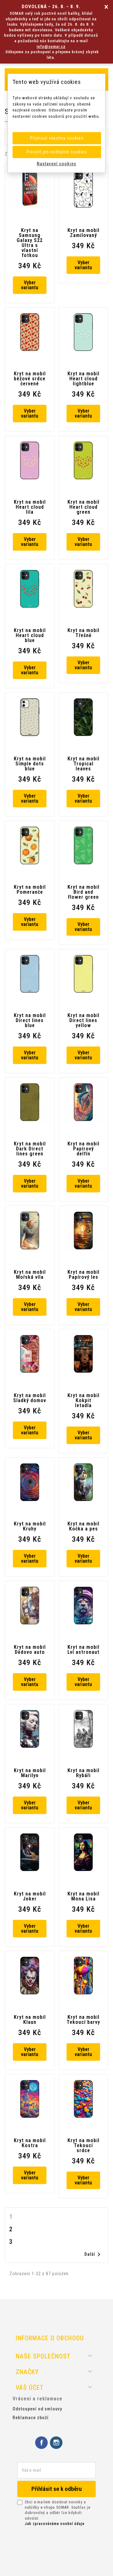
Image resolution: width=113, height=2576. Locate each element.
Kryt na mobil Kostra (30, 2143)
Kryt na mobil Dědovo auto (30, 1650)
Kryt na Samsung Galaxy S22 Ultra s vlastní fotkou (30, 243)
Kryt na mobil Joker (30, 1896)
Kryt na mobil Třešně (83, 633)
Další (94, 2255)
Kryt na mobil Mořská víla (30, 1275)
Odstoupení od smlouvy (37, 2409)
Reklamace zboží (31, 2418)
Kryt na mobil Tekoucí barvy (83, 2020)
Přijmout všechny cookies (57, 138)
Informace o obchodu (50, 2338)
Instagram (56, 2443)
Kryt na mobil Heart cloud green (83, 507)
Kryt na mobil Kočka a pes (83, 1526)
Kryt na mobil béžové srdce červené (30, 379)
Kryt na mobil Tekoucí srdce (83, 2146)
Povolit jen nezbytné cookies (57, 152)
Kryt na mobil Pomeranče (30, 890)
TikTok (71, 2443)
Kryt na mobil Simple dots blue (30, 764)
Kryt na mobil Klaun (30, 2020)
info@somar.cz (51, 46)
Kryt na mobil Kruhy (30, 1526)
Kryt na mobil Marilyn (30, 1773)
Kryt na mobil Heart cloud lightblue (83, 379)
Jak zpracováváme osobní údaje (55, 2524)
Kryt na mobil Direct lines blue (30, 1021)
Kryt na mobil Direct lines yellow (83, 1021)
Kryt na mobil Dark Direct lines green (30, 1149)
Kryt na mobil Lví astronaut (83, 1650)
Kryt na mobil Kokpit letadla (83, 1401)
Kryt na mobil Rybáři (83, 1773)
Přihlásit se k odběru (56, 2489)
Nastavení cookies (56, 164)
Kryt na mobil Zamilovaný (83, 233)
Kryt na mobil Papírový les (83, 1275)
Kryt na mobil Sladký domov (30, 1398)
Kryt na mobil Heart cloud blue (30, 635)
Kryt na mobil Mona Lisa (83, 1896)
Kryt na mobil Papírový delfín (83, 1149)
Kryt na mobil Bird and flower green (83, 892)
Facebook (41, 2443)
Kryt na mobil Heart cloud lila (30, 507)
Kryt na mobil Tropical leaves (83, 764)
